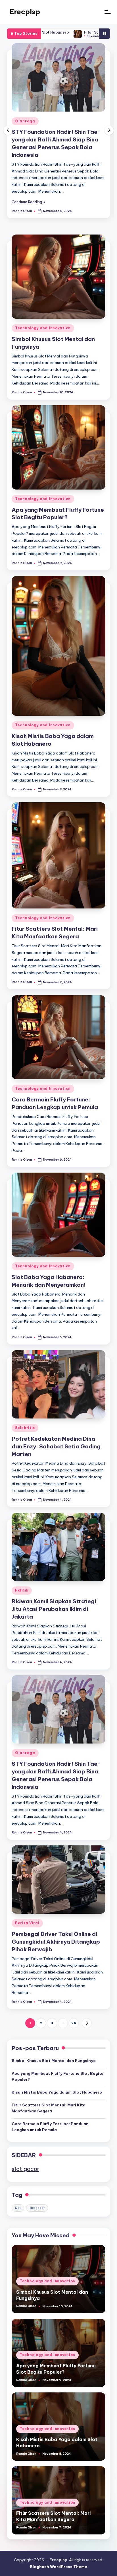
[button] (28, 202)
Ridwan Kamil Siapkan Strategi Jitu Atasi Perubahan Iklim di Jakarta (54, 1609)
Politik (22, 1590)
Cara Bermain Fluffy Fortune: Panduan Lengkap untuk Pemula (50, 2127)
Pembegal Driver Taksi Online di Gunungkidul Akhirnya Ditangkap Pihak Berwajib (56, 1942)
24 (74, 2023)
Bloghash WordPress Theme (58, 2567)
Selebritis (25, 1428)
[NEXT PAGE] (87, 2023)
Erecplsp (25, 12)
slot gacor (25, 2169)
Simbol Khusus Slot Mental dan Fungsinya (54, 2061)
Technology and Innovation (43, 328)
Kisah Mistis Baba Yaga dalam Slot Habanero (57, 2092)
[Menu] (107, 12)
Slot (18, 2208)
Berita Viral (27, 1923)
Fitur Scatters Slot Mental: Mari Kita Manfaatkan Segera (49, 2108)
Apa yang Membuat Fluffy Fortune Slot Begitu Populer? (58, 514)
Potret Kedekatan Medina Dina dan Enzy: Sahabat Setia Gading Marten (56, 1446)
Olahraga (25, 121)
